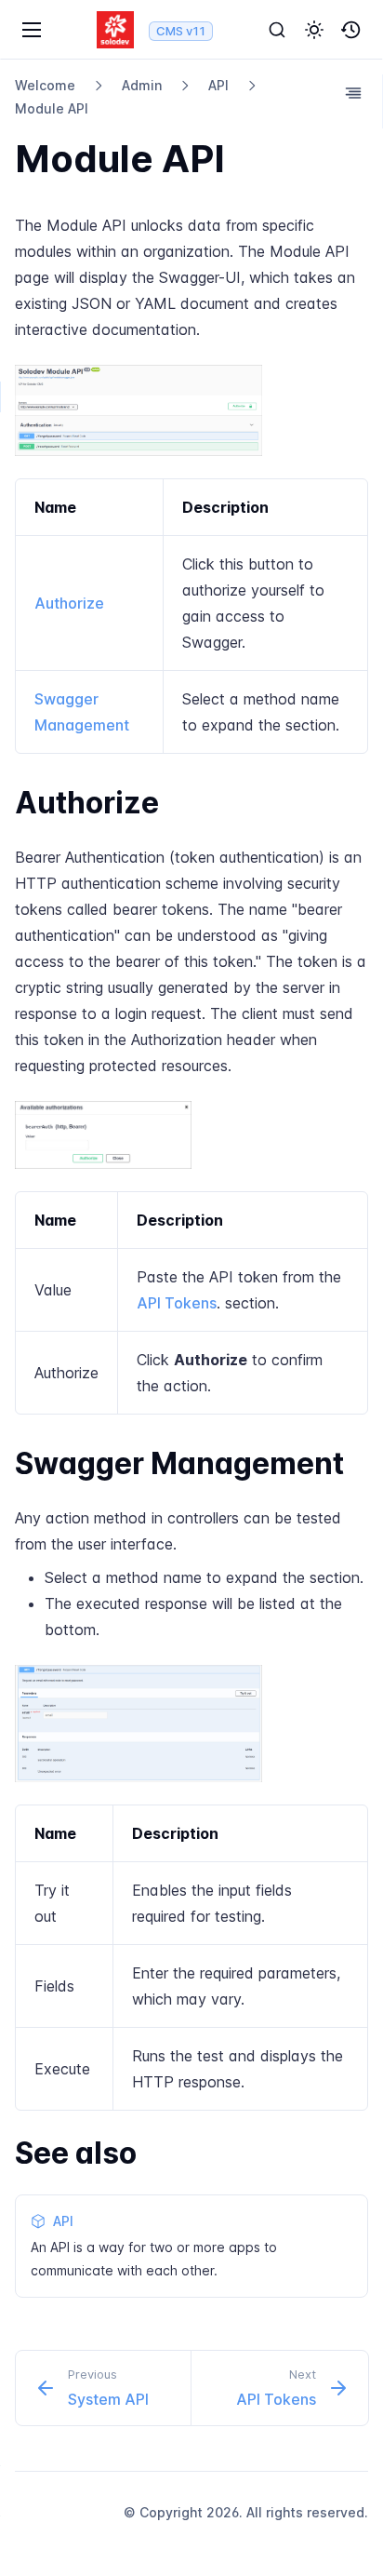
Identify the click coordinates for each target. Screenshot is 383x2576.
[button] (314, 30)
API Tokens (177, 1303)
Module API (52, 108)
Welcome (45, 85)
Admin (142, 85)
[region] (191, 616)
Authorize (69, 603)
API (218, 85)
